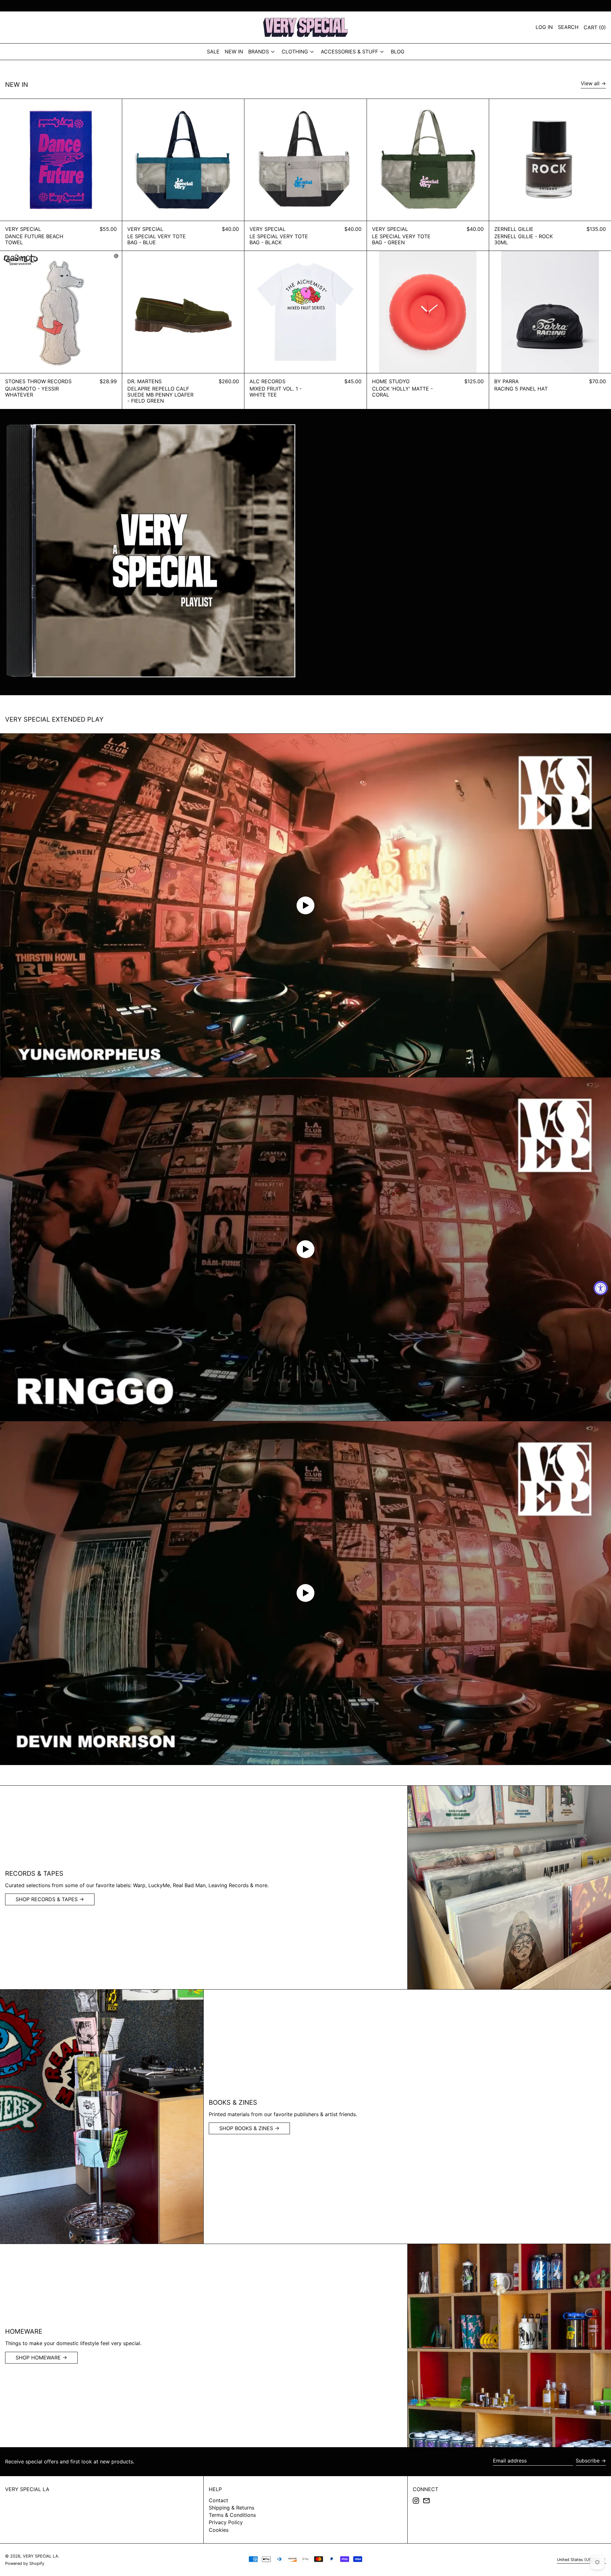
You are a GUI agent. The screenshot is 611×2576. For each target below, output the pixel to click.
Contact (218, 2500)
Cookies (219, 2530)
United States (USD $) (579, 2560)
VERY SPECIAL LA (27, 2489)
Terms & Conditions (232, 2515)
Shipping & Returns (232, 2508)
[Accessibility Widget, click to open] (601, 1288)
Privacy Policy (226, 2522)
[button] (595, 27)
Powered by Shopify (25, 2563)
